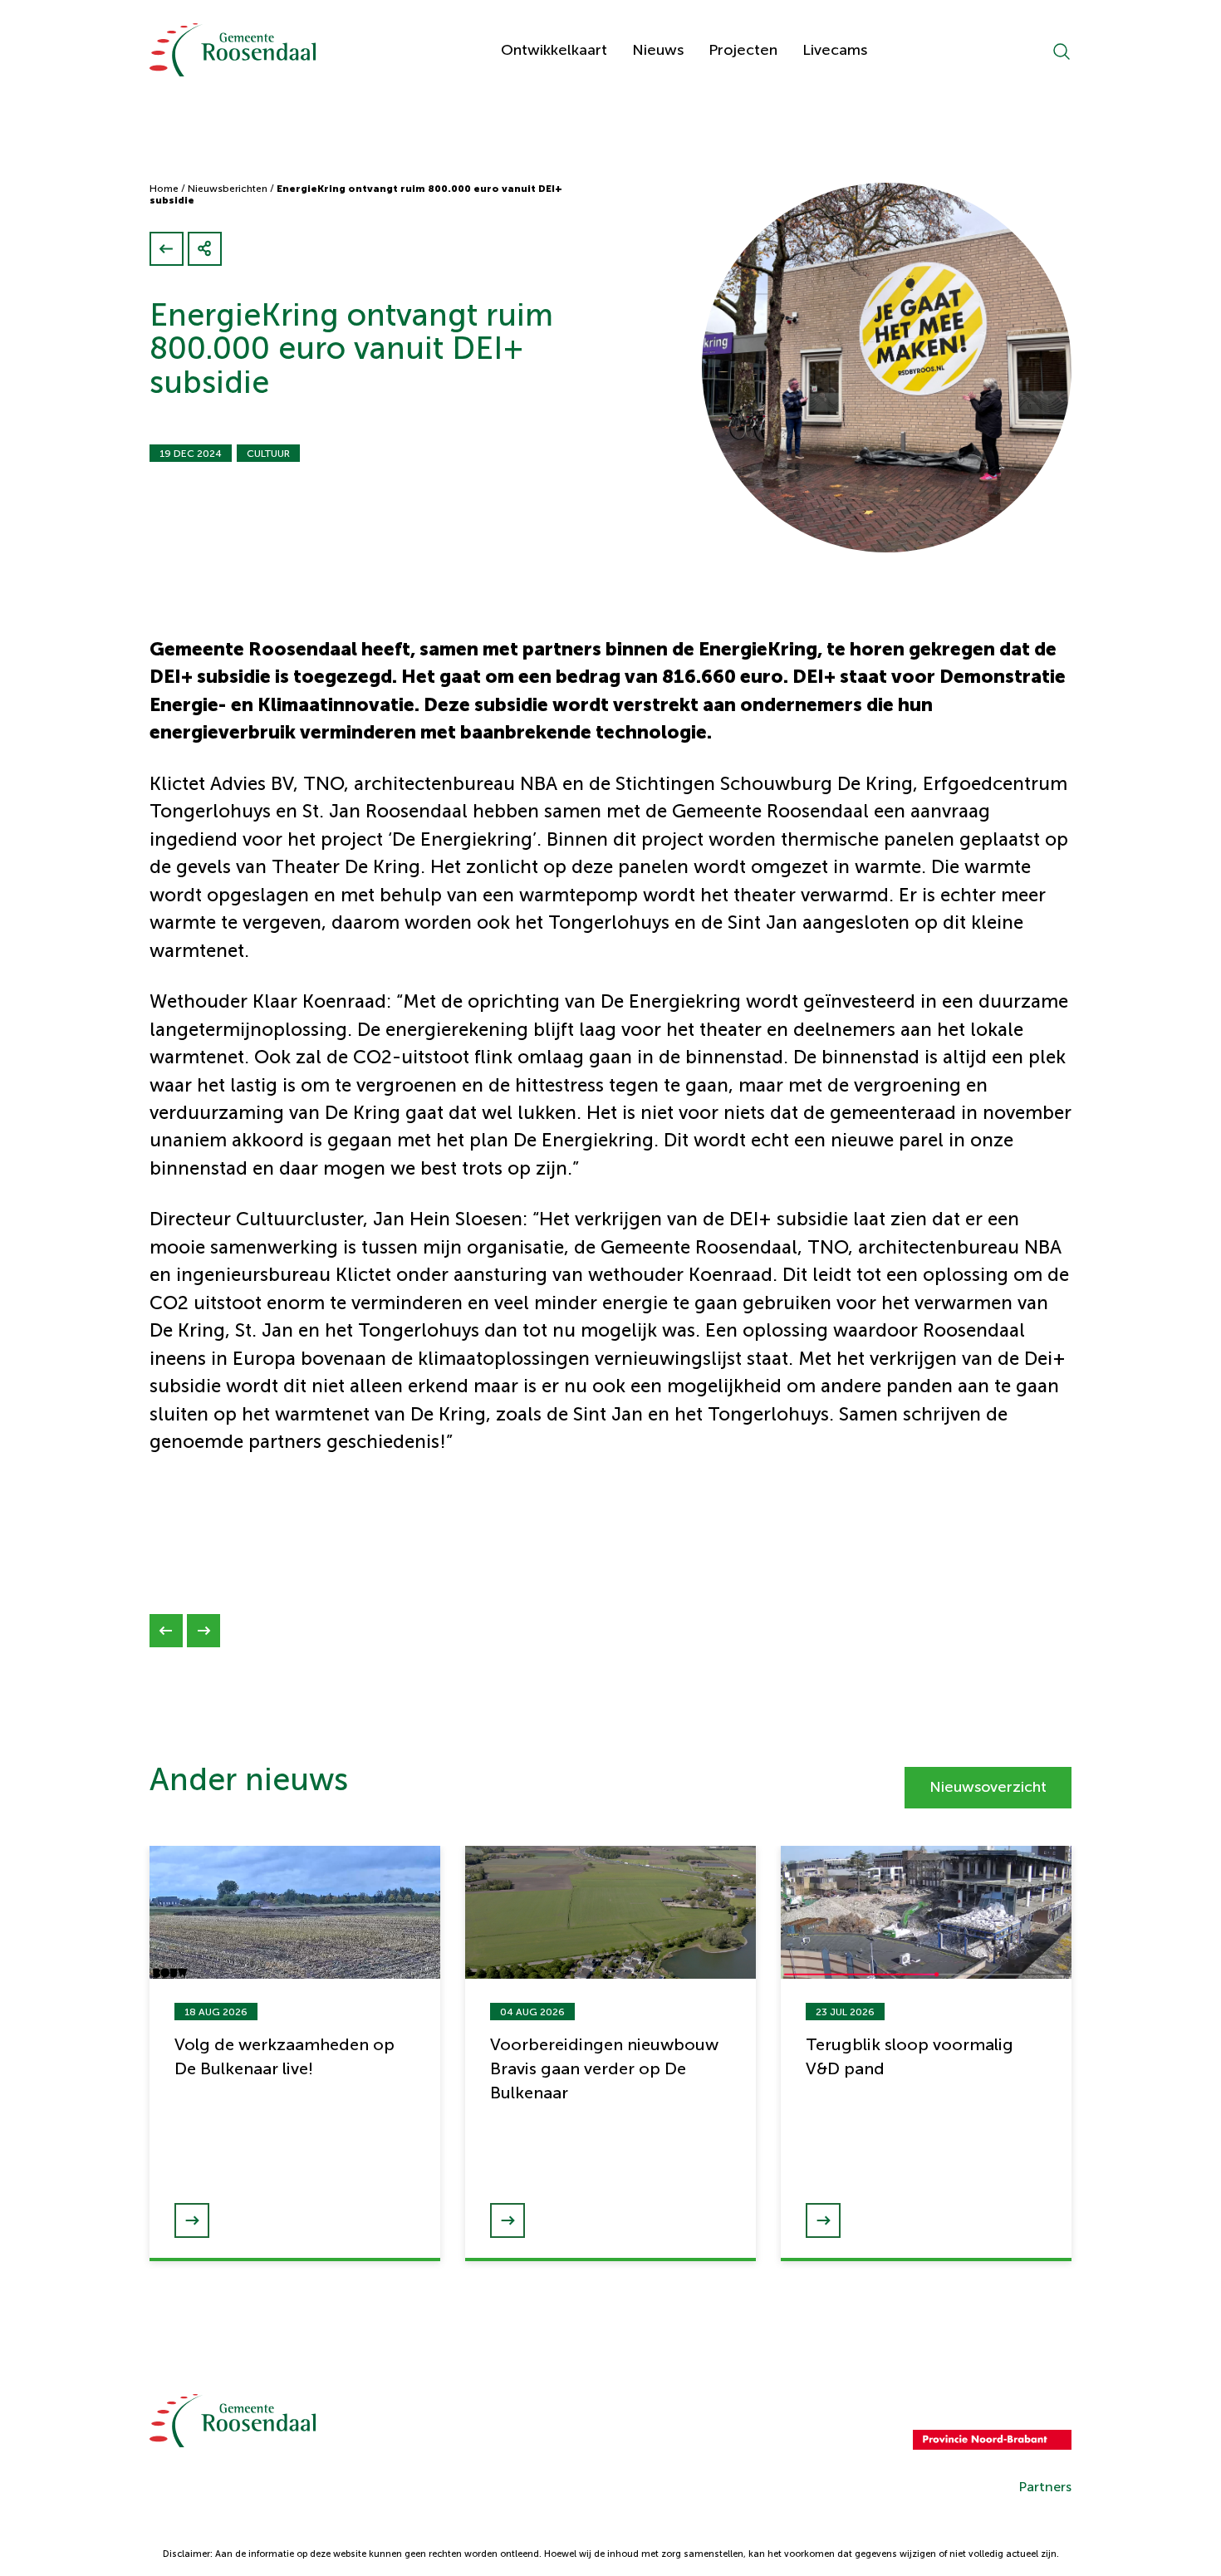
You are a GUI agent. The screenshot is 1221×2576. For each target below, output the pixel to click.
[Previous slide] (166, 1631)
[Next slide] (203, 1631)
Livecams (835, 50)
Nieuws (658, 50)
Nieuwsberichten (228, 189)
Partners (1045, 2487)
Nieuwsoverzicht (988, 1787)
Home (164, 189)
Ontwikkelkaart (554, 50)
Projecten (743, 50)
